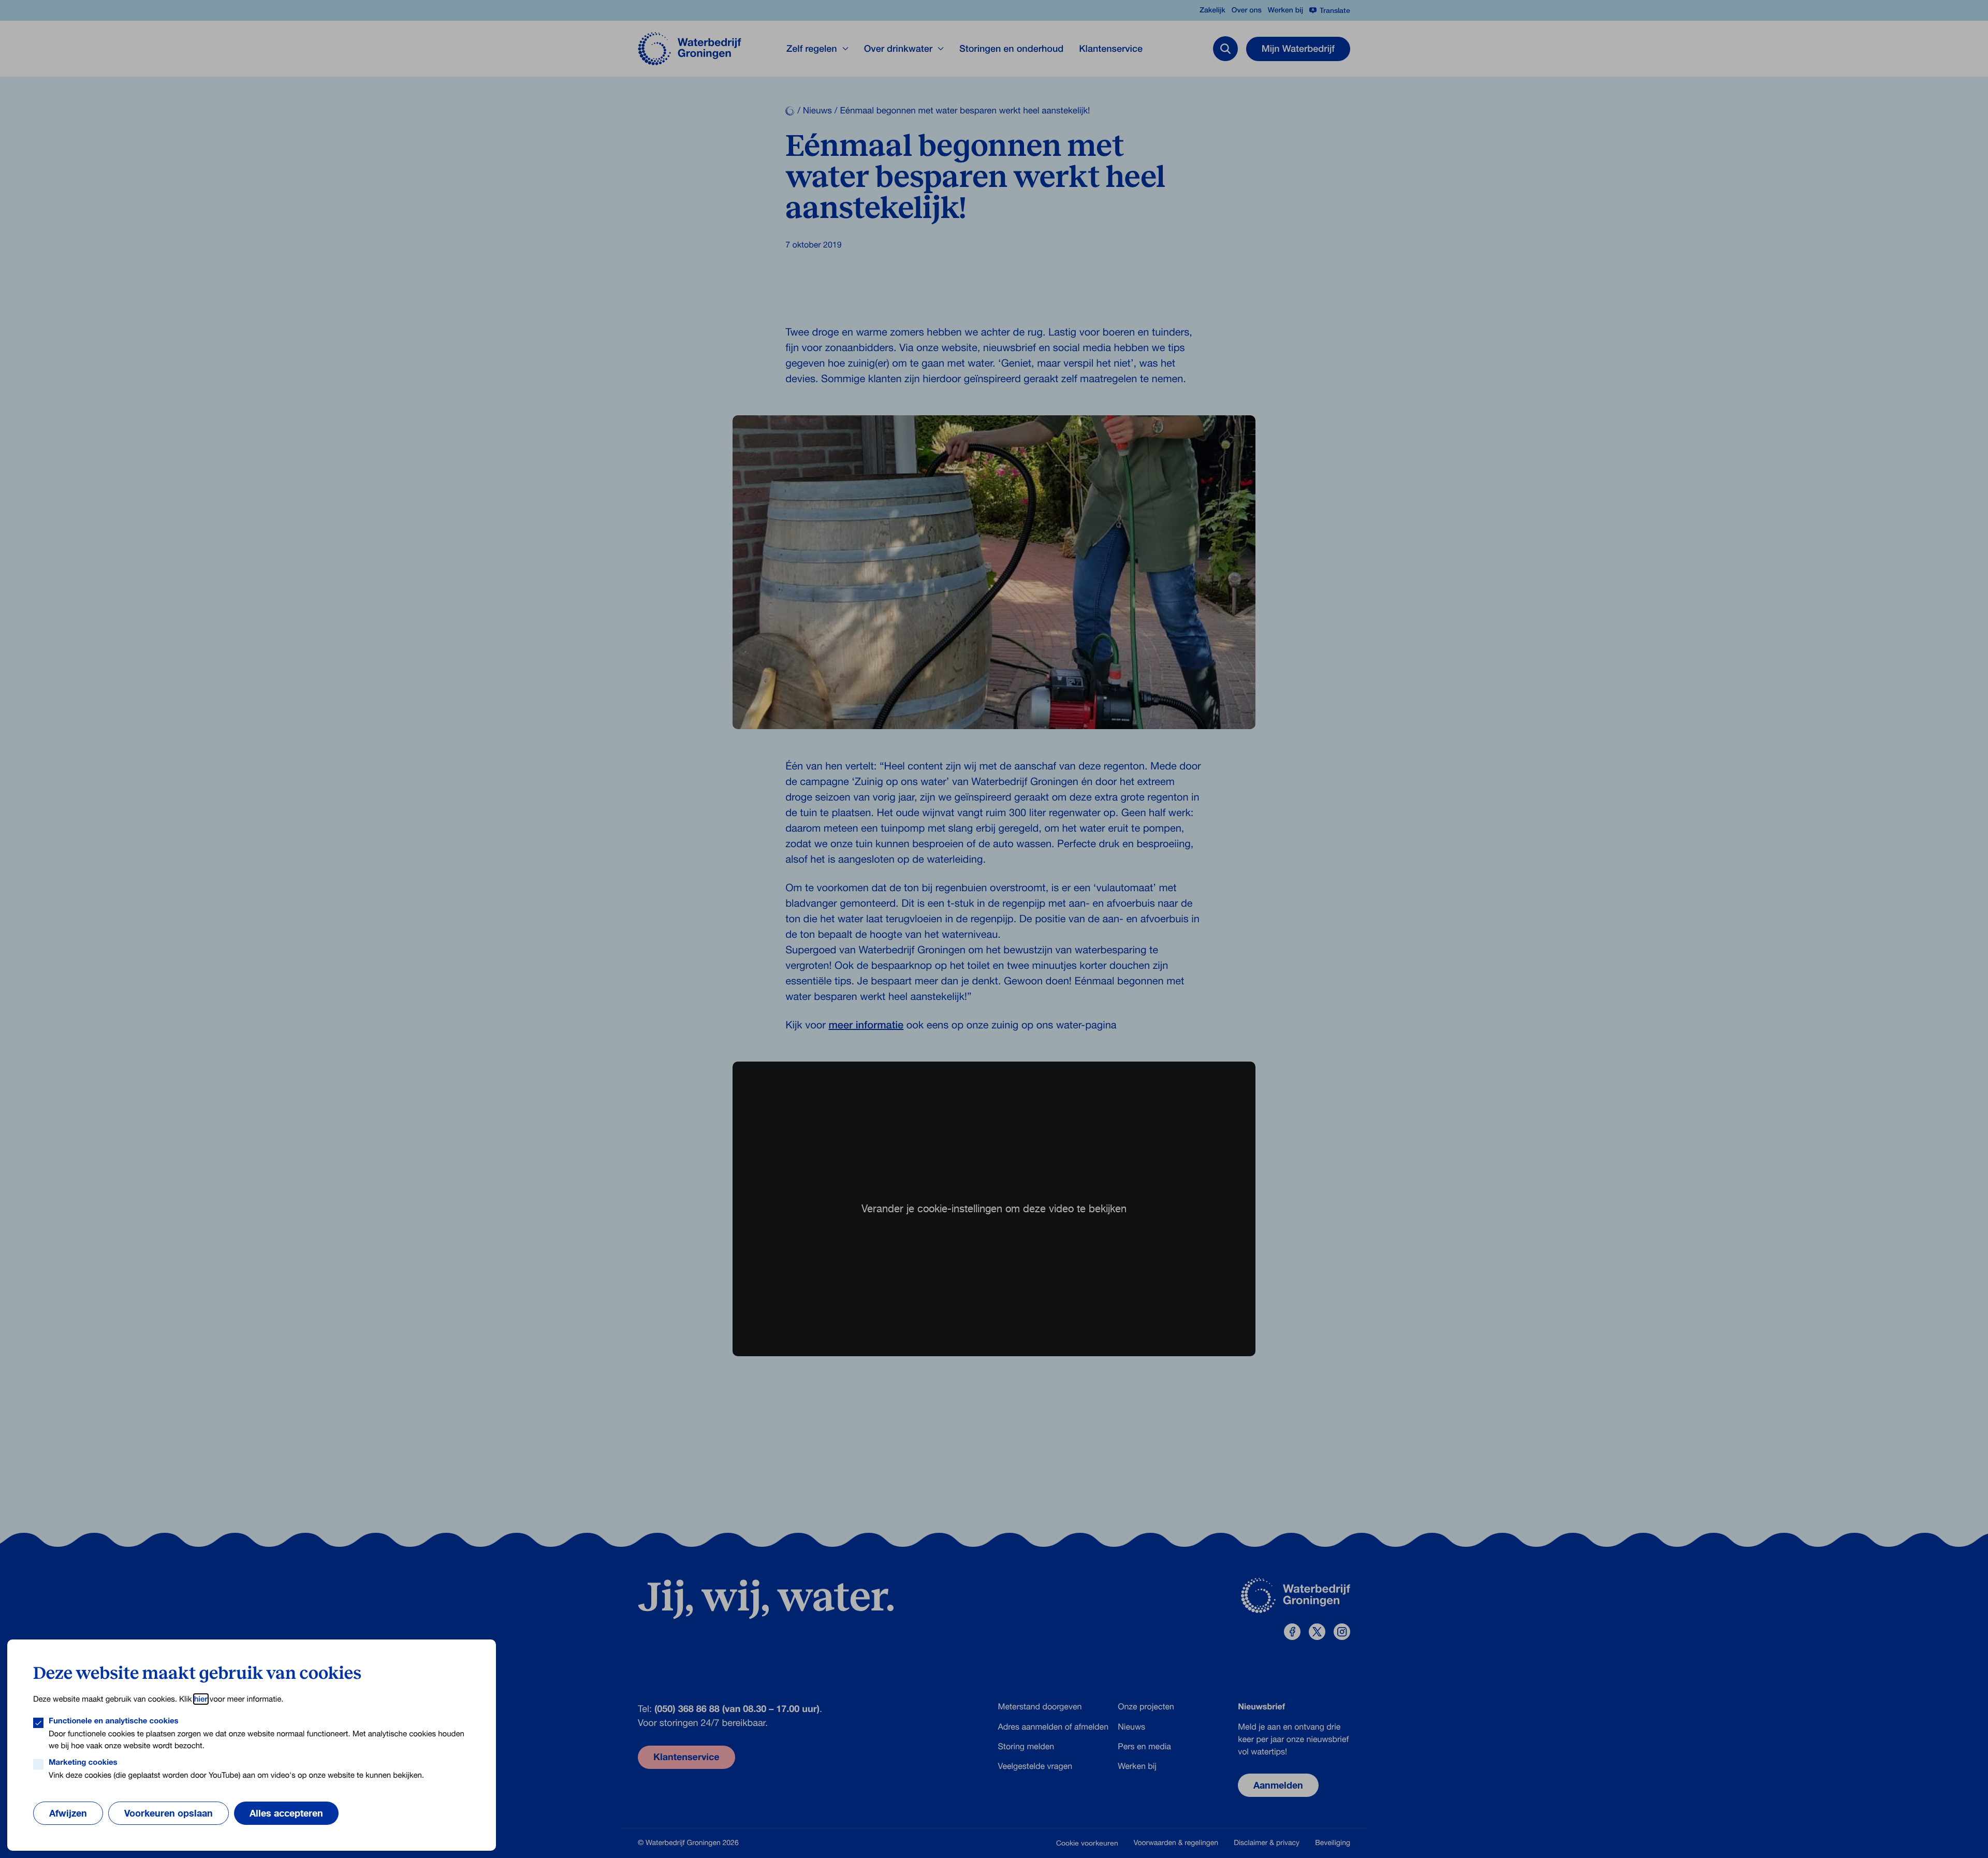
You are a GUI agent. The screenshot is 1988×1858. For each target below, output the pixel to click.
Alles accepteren (286, 1813)
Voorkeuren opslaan (169, 1813)
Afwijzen (68, 1813)
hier (201, 1699)
